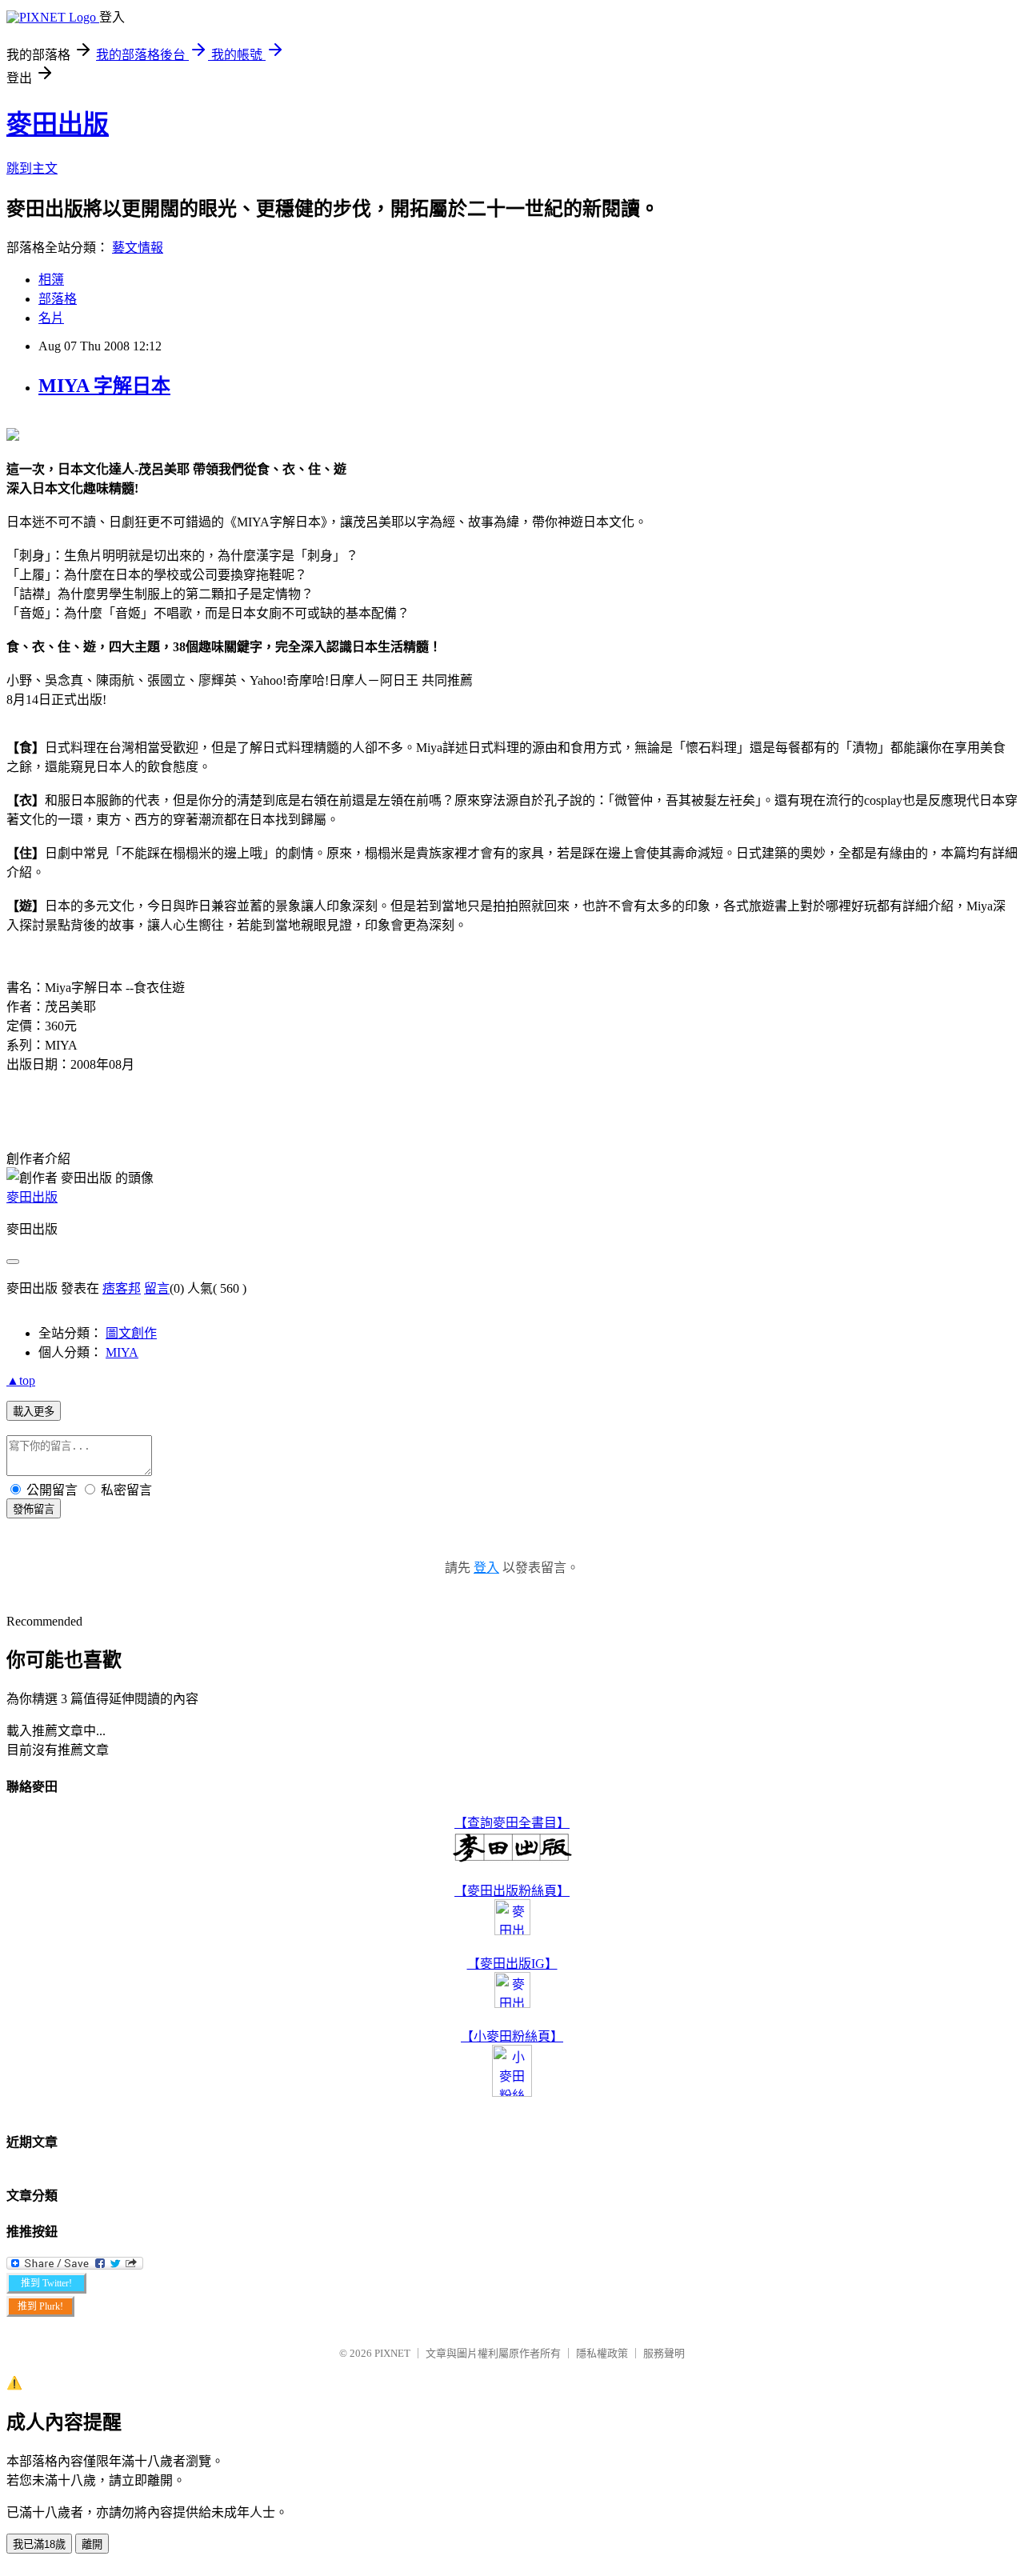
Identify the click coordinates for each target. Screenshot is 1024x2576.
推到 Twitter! (46, 2283)
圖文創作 (131, 1333)
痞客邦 (122, 1288)
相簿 (51, 280)
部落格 (58, 299)
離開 (92, 2544)
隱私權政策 (602, 2353)
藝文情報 (138, 248)
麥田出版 (58, 124)
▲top (21, 1380)
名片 (51, 318)
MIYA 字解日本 (104, 386)
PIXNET (392, 2353)
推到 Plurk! (40, 2306)
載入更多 (34, 1412)
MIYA (122, 1352)
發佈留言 (34, 1509)
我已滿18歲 (39, 2544)
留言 (157, 1288)
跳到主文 (32, 168)
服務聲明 (664, 2353)
